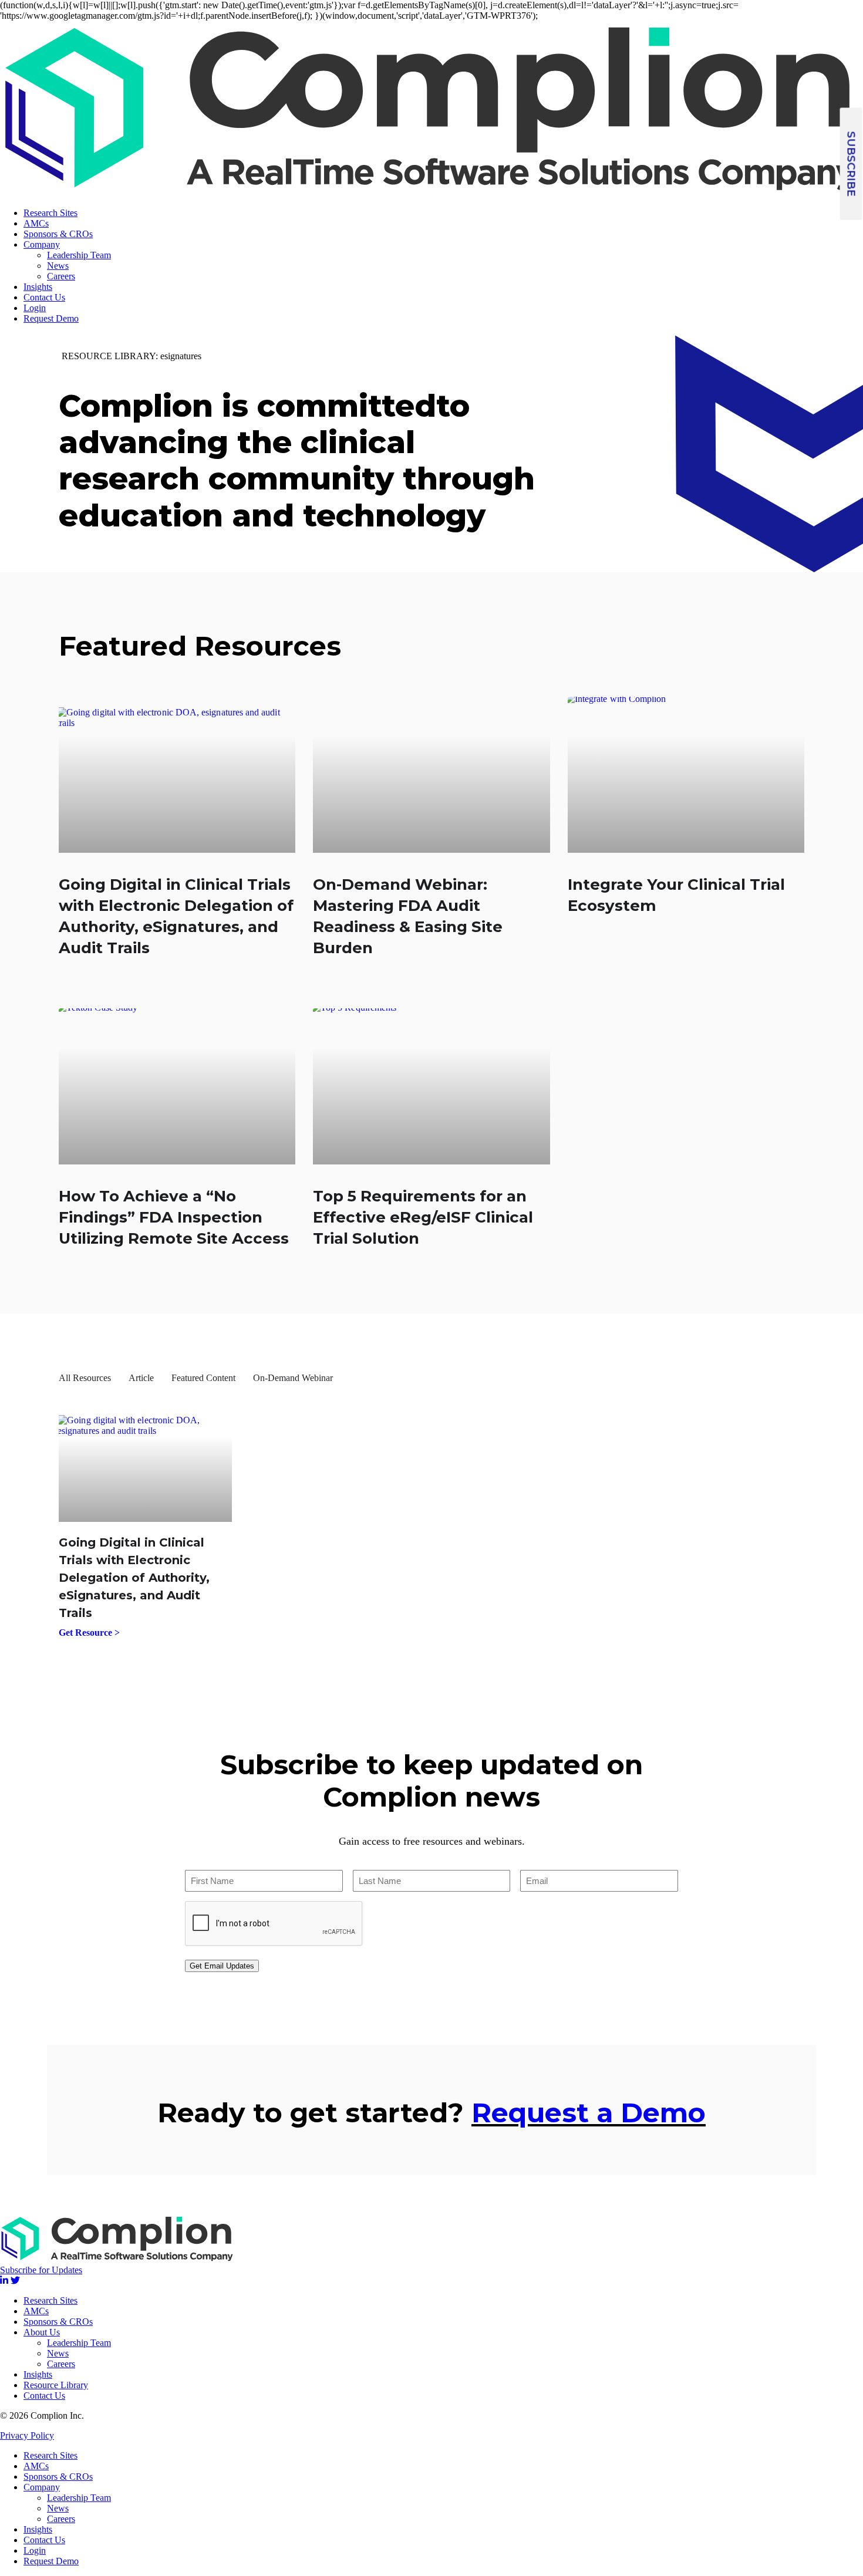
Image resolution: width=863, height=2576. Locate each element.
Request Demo (51, 318)
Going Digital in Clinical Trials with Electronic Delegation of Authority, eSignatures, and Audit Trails (134, 1578)
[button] (851, 164)
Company (42, 244)
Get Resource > (89, 1633)
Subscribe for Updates (41, 2270)
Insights (38, 287)
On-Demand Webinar (293, 1378)
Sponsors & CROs (58, 234)
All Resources (85, 1378)
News (58, 266)
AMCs (36, 223)
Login (35, 308)
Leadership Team (79, 255)
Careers (61, 276)
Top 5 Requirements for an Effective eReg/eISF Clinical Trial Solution (423, 1217)
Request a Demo (589, 2113)
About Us (42, 2332)
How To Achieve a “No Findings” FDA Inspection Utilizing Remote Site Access (174, 1217)
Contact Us (44, 297)
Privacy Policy (27, 2435)
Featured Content (203, 1378)
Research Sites (50, 213)
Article (141, 1378)
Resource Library (56, 2385)
